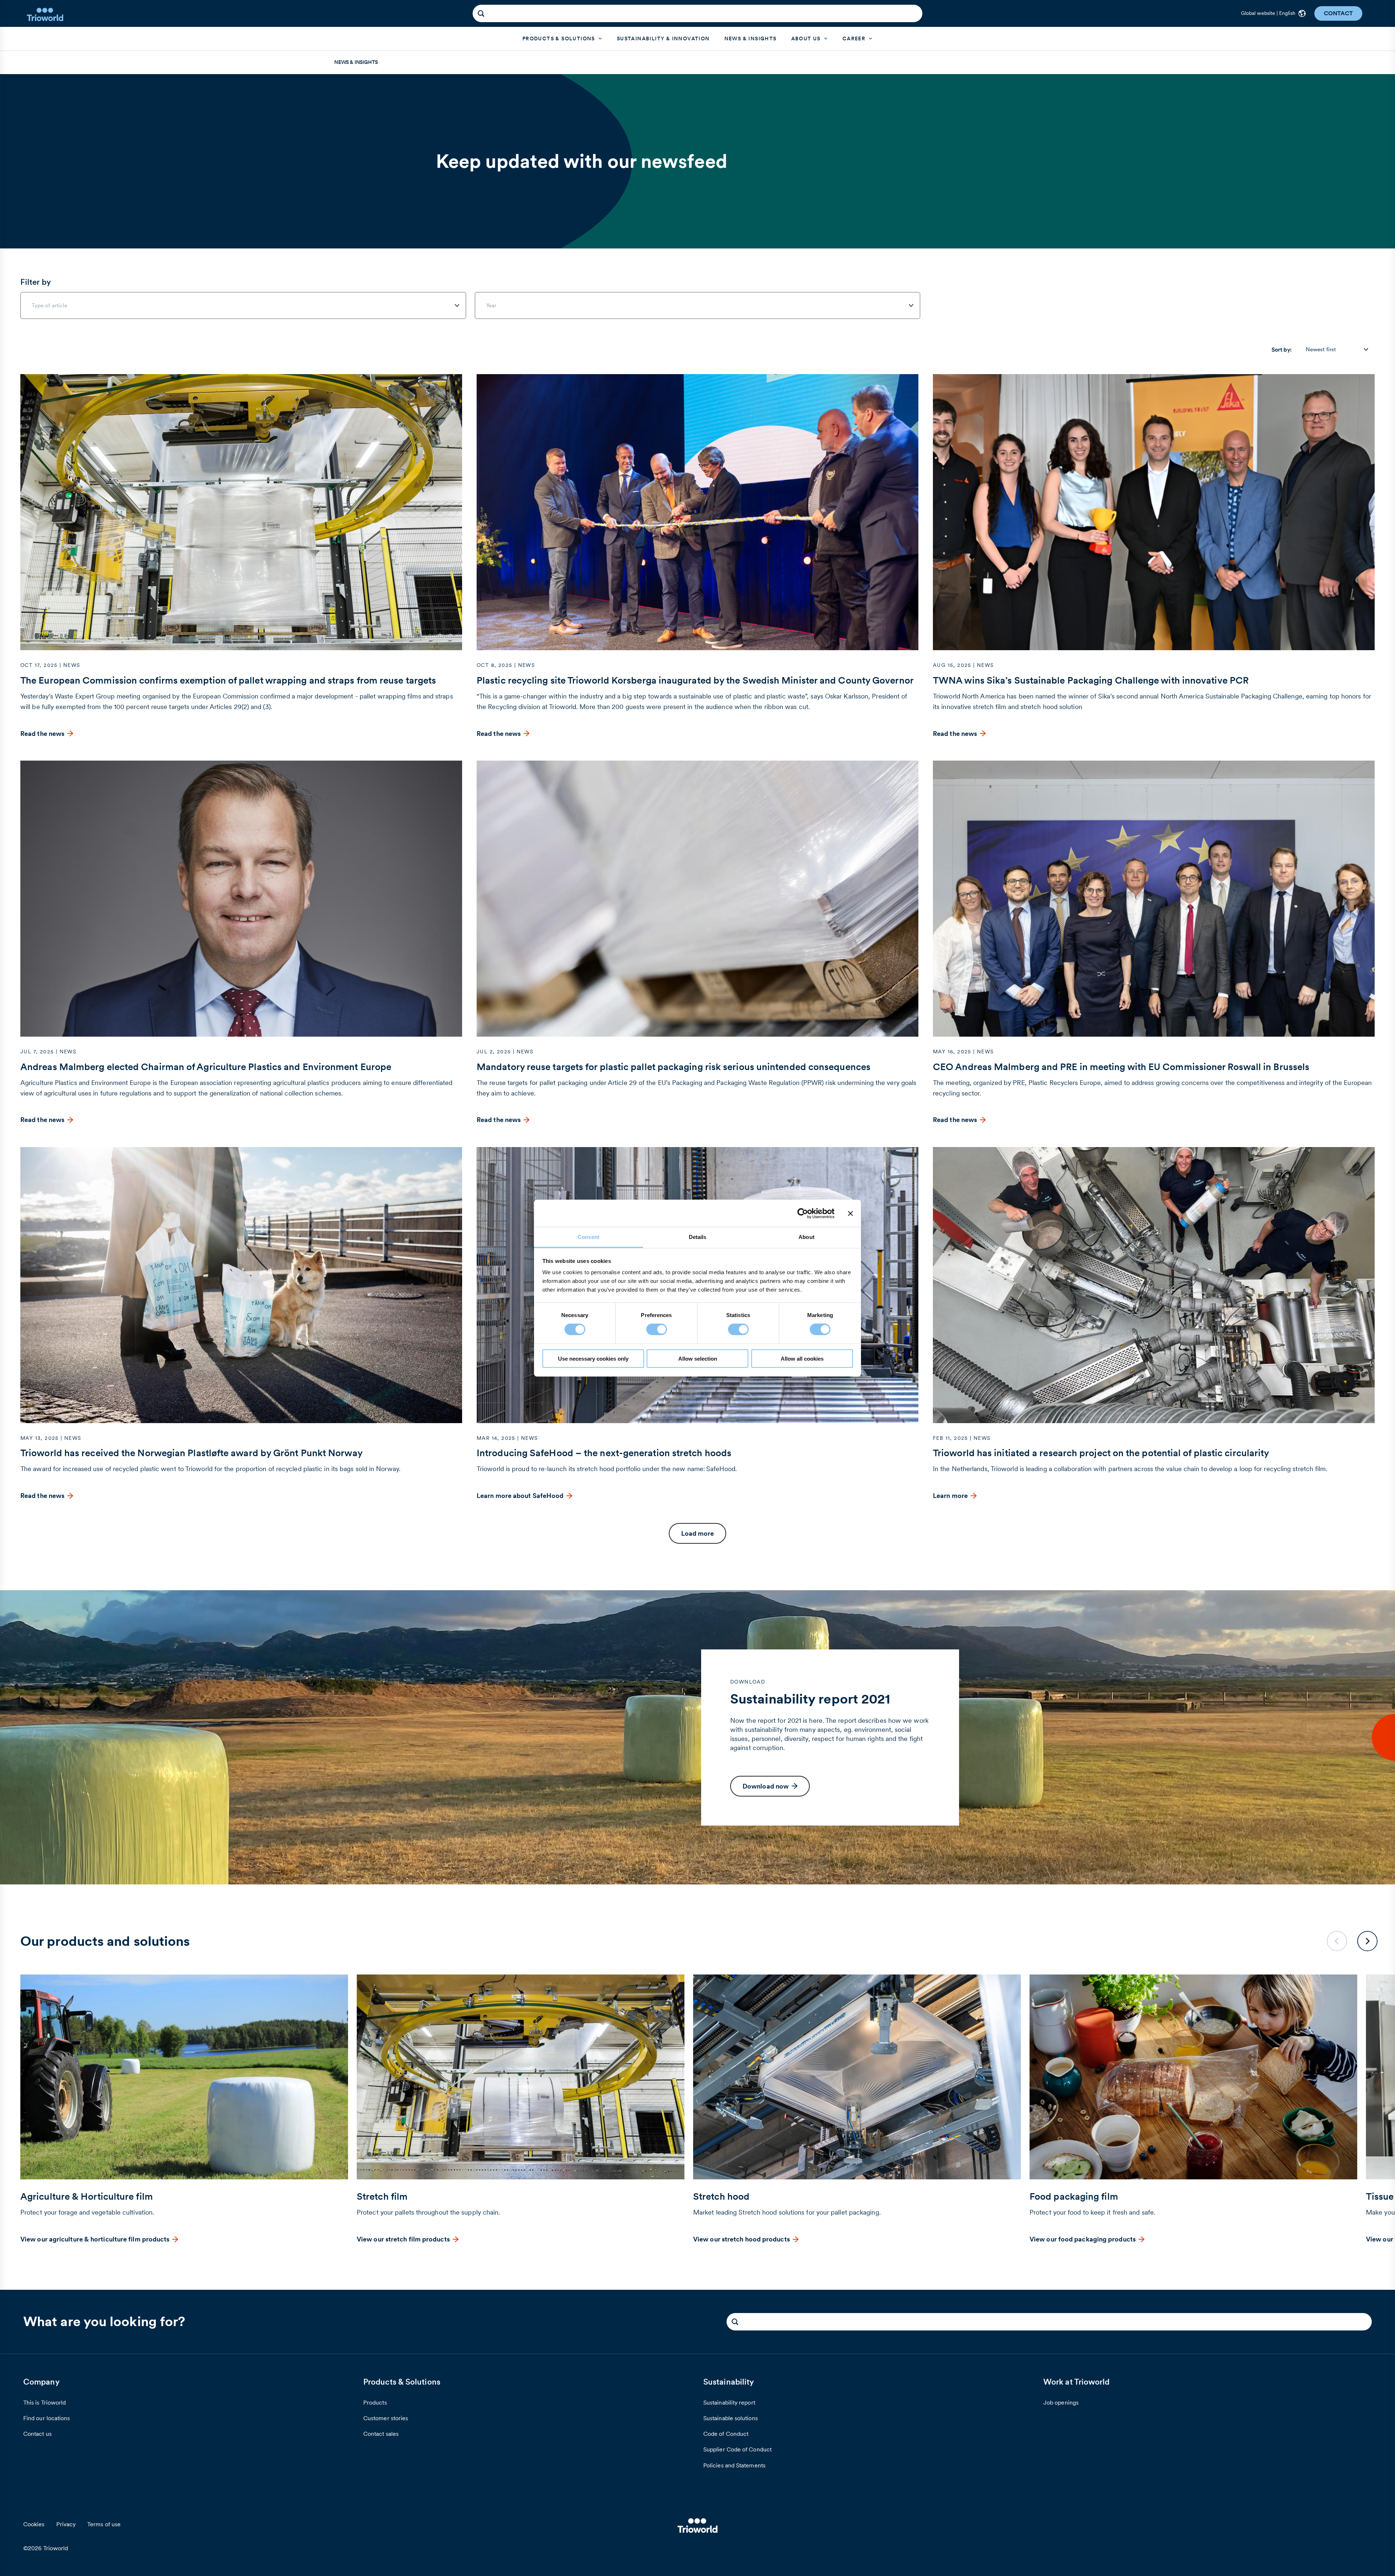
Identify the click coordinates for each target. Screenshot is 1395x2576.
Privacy (66, 2524)
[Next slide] (1367, 1941)
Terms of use (104, 2524)
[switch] (657, 1329)
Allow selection (698, 1359)
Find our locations (46, 2418)
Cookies (34, 2524)
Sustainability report (729, 2402)
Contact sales (381, 2434)
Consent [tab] (589, 1237)
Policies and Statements (734, 2465)
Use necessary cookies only (593, 1359)
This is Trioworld (45, 2402)
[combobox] (243, 305)
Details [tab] (698, 1237)
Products (375, 2402)
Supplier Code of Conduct (737, 2449)
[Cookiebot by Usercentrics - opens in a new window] (803, 1213)
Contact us (37, 2434)
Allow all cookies (802, 1359)
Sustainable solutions (731, 2418)
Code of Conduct (726, 2434)
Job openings (1061, 2402)
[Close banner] (850, 1213)
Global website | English (1268, 13)
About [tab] (806, 1237)
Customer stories (386, 2418)
